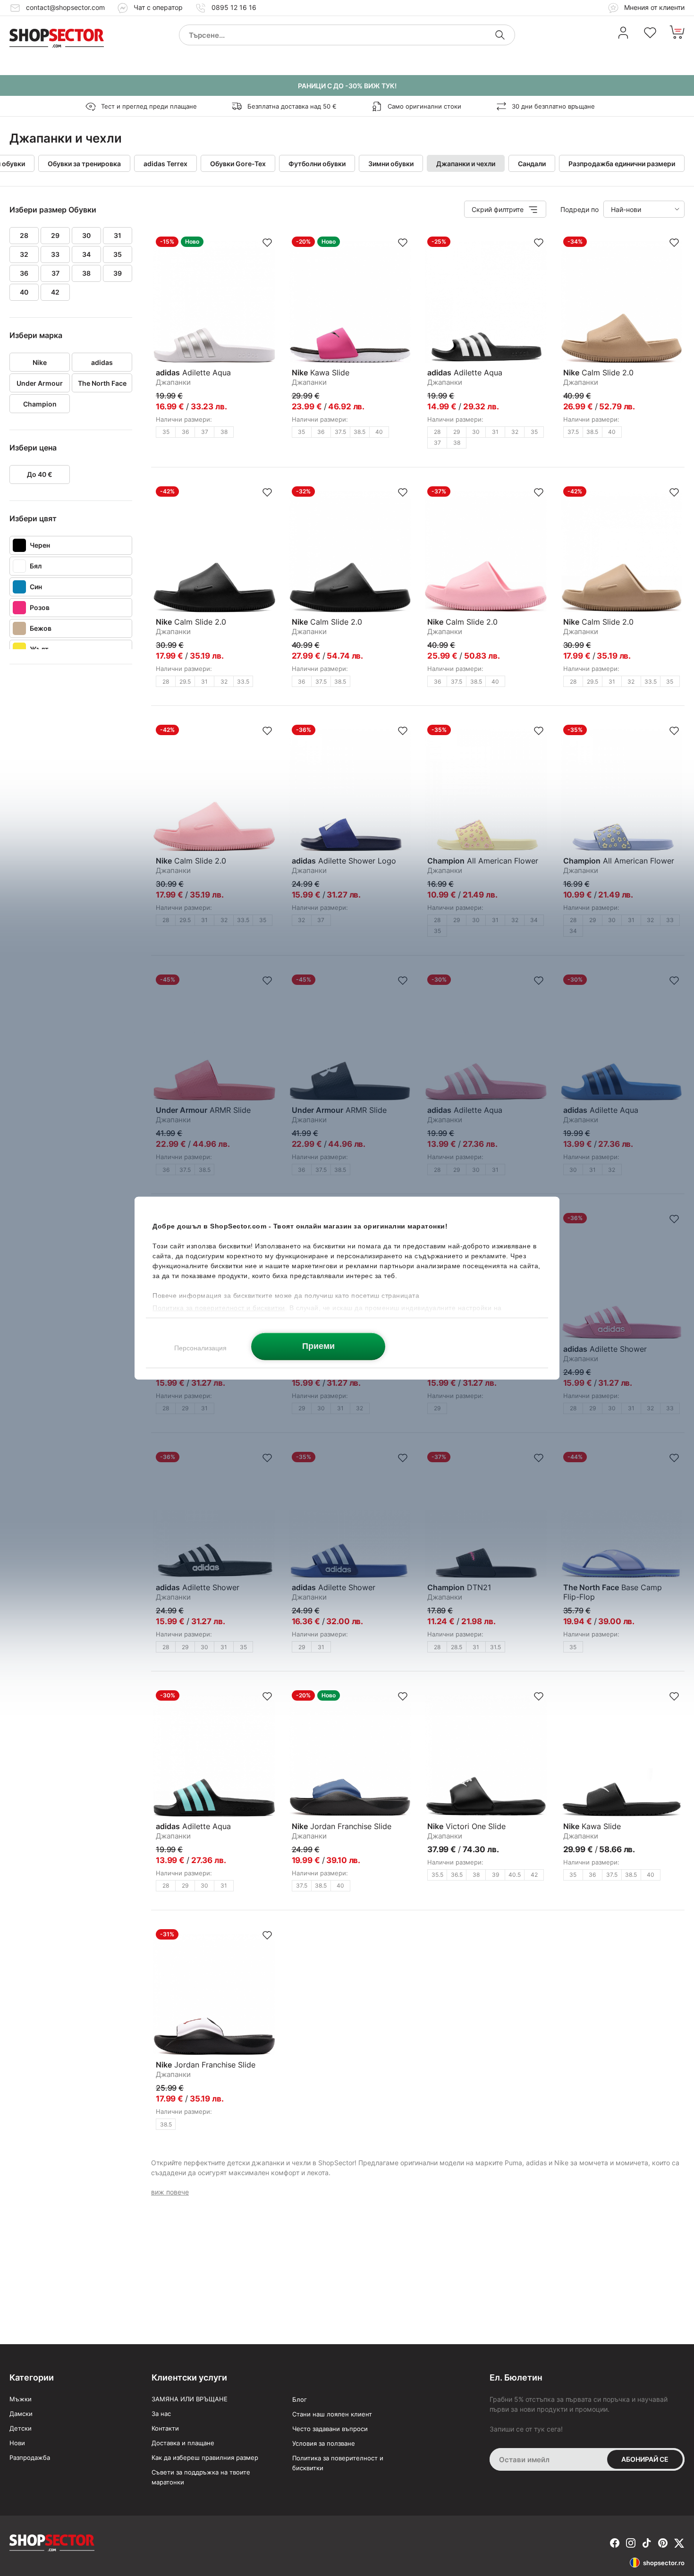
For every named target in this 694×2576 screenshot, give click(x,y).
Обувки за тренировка (84, 164)
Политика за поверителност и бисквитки (338, 2463)
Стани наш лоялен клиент (332, 2414)
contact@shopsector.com (65, 7)
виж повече (170, 2192)
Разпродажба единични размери (622, 164)
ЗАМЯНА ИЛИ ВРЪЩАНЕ (190, 2399)
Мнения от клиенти (653, 7)
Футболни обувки (317, 164)
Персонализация (200, 1347)
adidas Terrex (165, 164)
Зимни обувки (391, 164)
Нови (17, 2443)
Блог (300, 2399)
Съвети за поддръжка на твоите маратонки (201, 2477)
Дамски (21, 2414)
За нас (161, 2414)
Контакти (165, 2428)
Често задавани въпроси (330, 2429)
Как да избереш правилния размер (205, 2457)
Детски (21, 2428)
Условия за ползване (324, 2443)
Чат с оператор (158, 7)
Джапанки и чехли (466, 164)
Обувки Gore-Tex (238, 164)
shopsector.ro (664, 2563)
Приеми (318, 1346)
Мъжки (21, 2399)
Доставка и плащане (183, 2443)
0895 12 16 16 (234, 7)
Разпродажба (30, 2457)
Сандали (532, 164)
